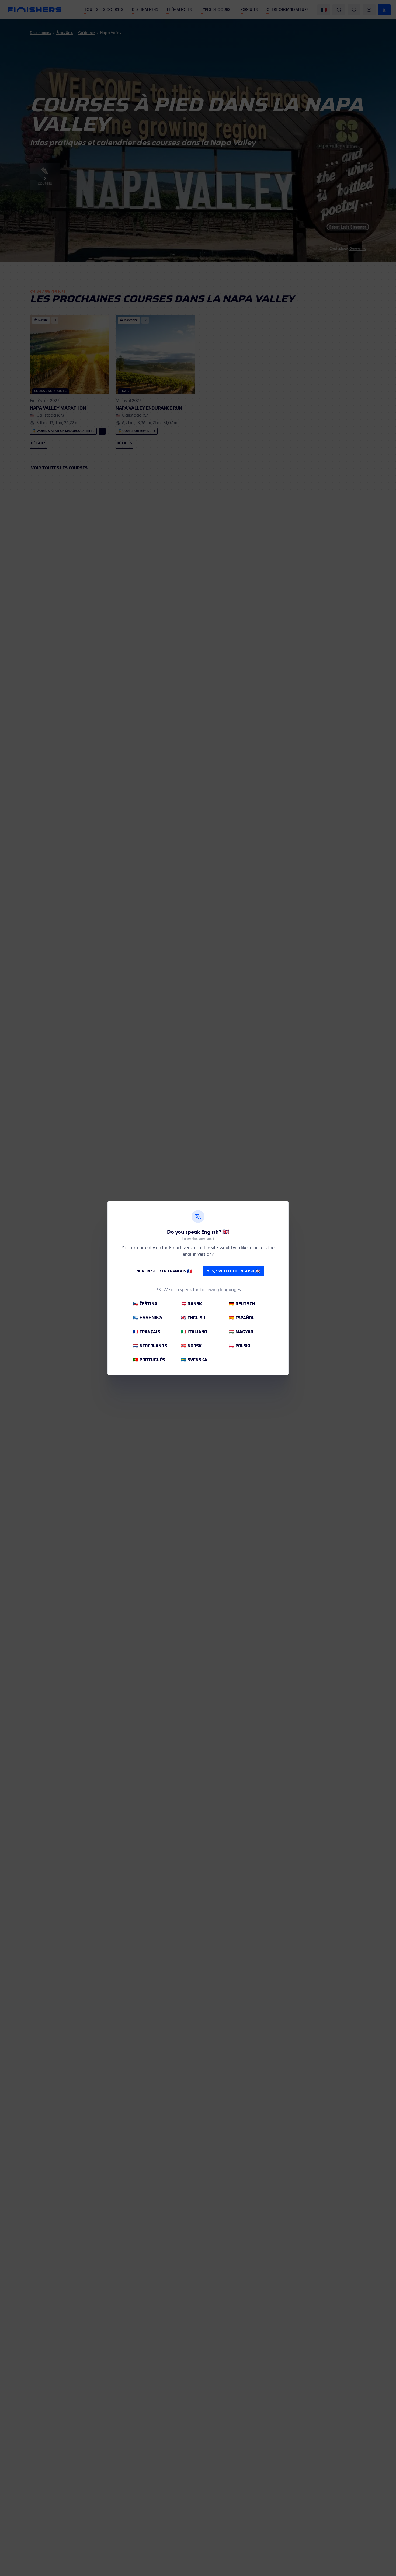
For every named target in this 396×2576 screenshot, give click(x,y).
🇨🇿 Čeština (145, 1304)
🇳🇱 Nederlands (150, 1346)
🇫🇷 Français (147, 1332)
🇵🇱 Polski (240, 1346)
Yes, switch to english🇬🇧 (233, 1271)
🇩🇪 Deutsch (242, 1304)
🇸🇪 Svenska (194, 1360)
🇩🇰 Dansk (192, 1304)
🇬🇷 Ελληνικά (148, 1318)
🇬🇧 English (193, 1318)
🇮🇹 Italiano (194, 1332)
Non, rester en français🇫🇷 (164, 1271)
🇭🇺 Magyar (241, 1332)
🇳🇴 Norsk (191, 1346)
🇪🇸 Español (242, 1318)
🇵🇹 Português (149, 1360)
